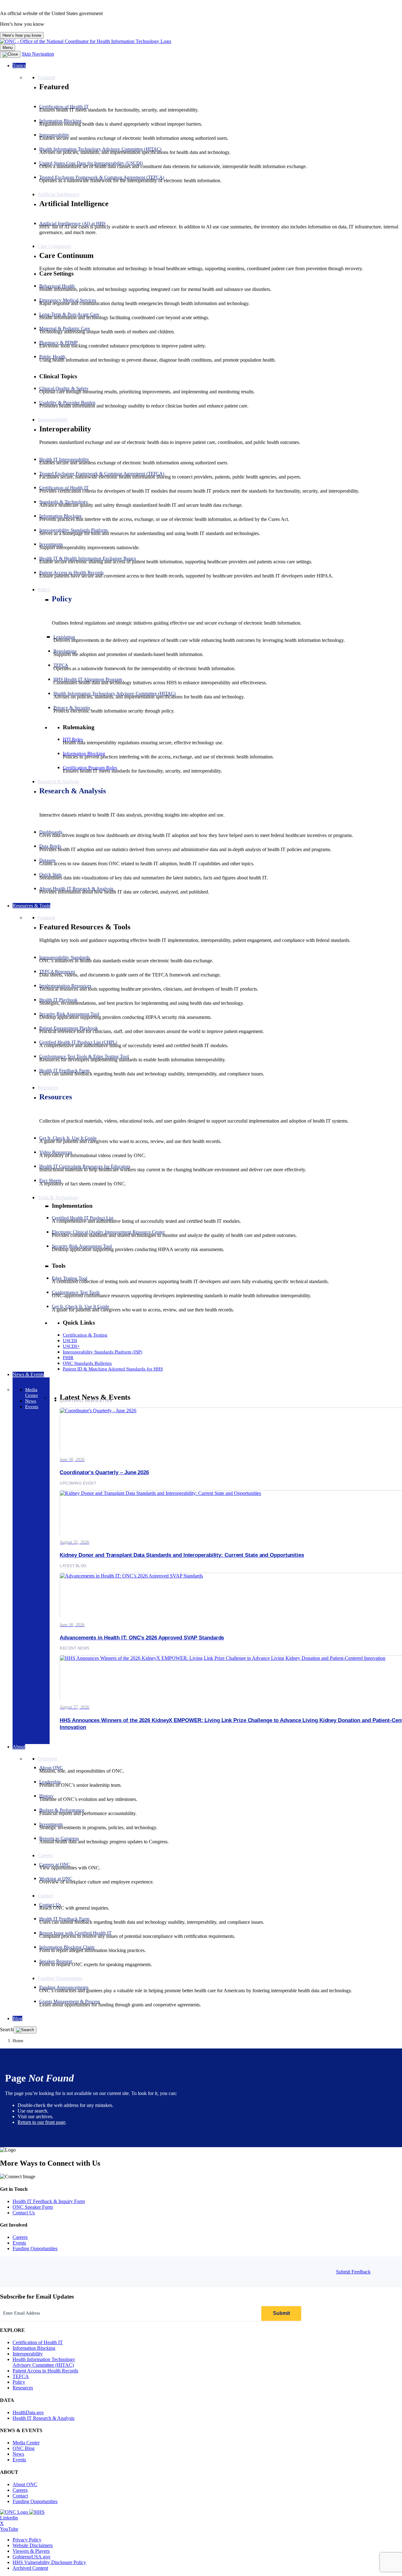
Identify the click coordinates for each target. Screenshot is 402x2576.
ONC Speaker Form (33, 2207)
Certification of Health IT (38, 2342)
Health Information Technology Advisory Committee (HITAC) (44, 2362)
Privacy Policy (27, 2540)
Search (7, 2029)
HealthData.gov (28, 2412)
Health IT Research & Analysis (43, 2418)
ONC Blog (24, 2448)
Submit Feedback (353, 2272)
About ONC (25, 2484)
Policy (62, 599)
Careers (20, 2237)
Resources (56, 1097)
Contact (20, 2496)
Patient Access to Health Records (45, 2371)
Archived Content (30, 2568)
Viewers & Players (31, 2551)
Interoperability (28, 2354)
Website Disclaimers (33, 2545)
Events (19, 2243)
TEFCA (21, 2376)
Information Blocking (34, 2348)
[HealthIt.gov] (86, 41)
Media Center (26, 2443)
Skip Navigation (38, 54)
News (18, 2454)
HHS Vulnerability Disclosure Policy (49, 2562)
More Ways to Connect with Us (50, 2163)
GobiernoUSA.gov (32, 2557)
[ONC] (15, 2512)
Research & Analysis (73, 791)
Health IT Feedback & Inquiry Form (49, 2201)
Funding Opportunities (35, 2248)
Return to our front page (41, 2122)
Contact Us (24, 2213)
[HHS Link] (37, 2512)
